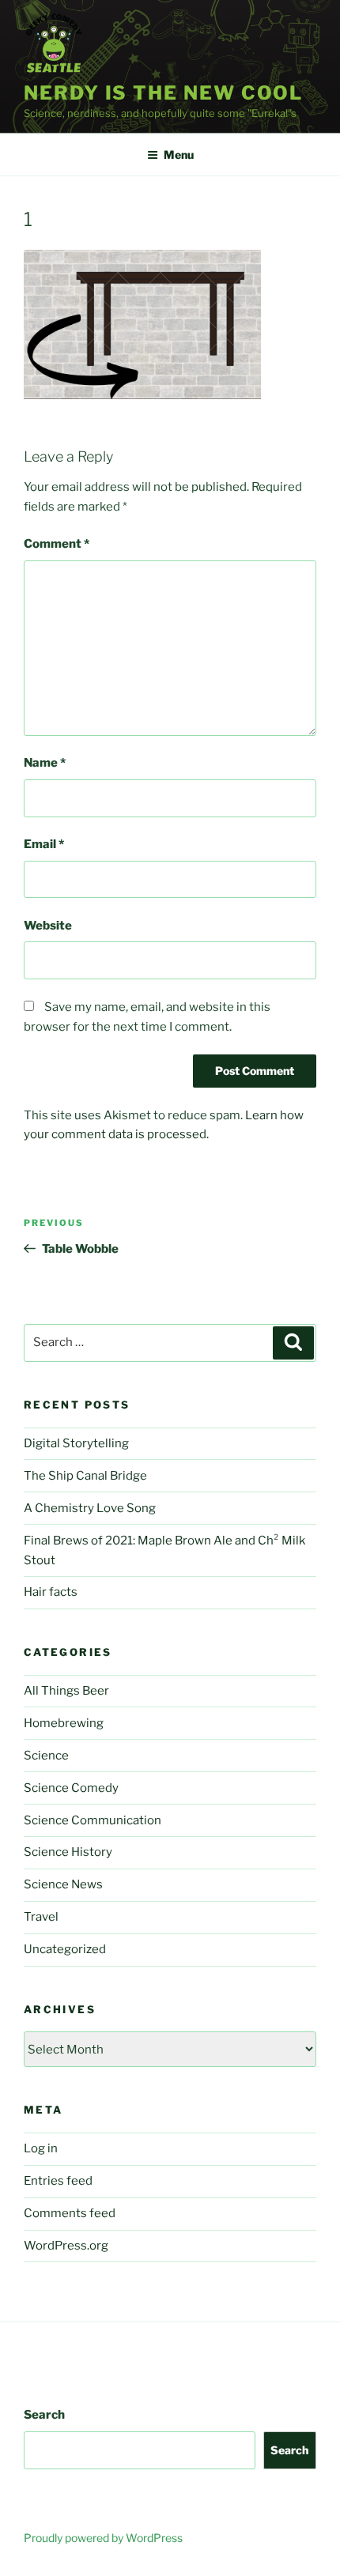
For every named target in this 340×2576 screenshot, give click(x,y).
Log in (41, 2148)
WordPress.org (66, 2246)
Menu (179, 155)
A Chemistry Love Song (90, 1508)
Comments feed (70, 2213)
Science (46, 1756)
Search (44, 2415)
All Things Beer (66, 1691)
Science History (68, 1852)
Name (45, 763)
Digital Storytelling (76, 1443)
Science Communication (93, 1820)
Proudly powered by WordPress (103, 2538)
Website (48, 926)
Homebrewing (64, 1723)
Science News (63, 1884)
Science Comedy (71, 1788)
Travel (41, 1917)
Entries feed (58, 2181)
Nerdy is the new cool (163, 93)
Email (44, 844)
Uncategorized (65, 1949)
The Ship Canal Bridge (85, 1476)
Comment (57, 544)
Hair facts (51, 1592)
